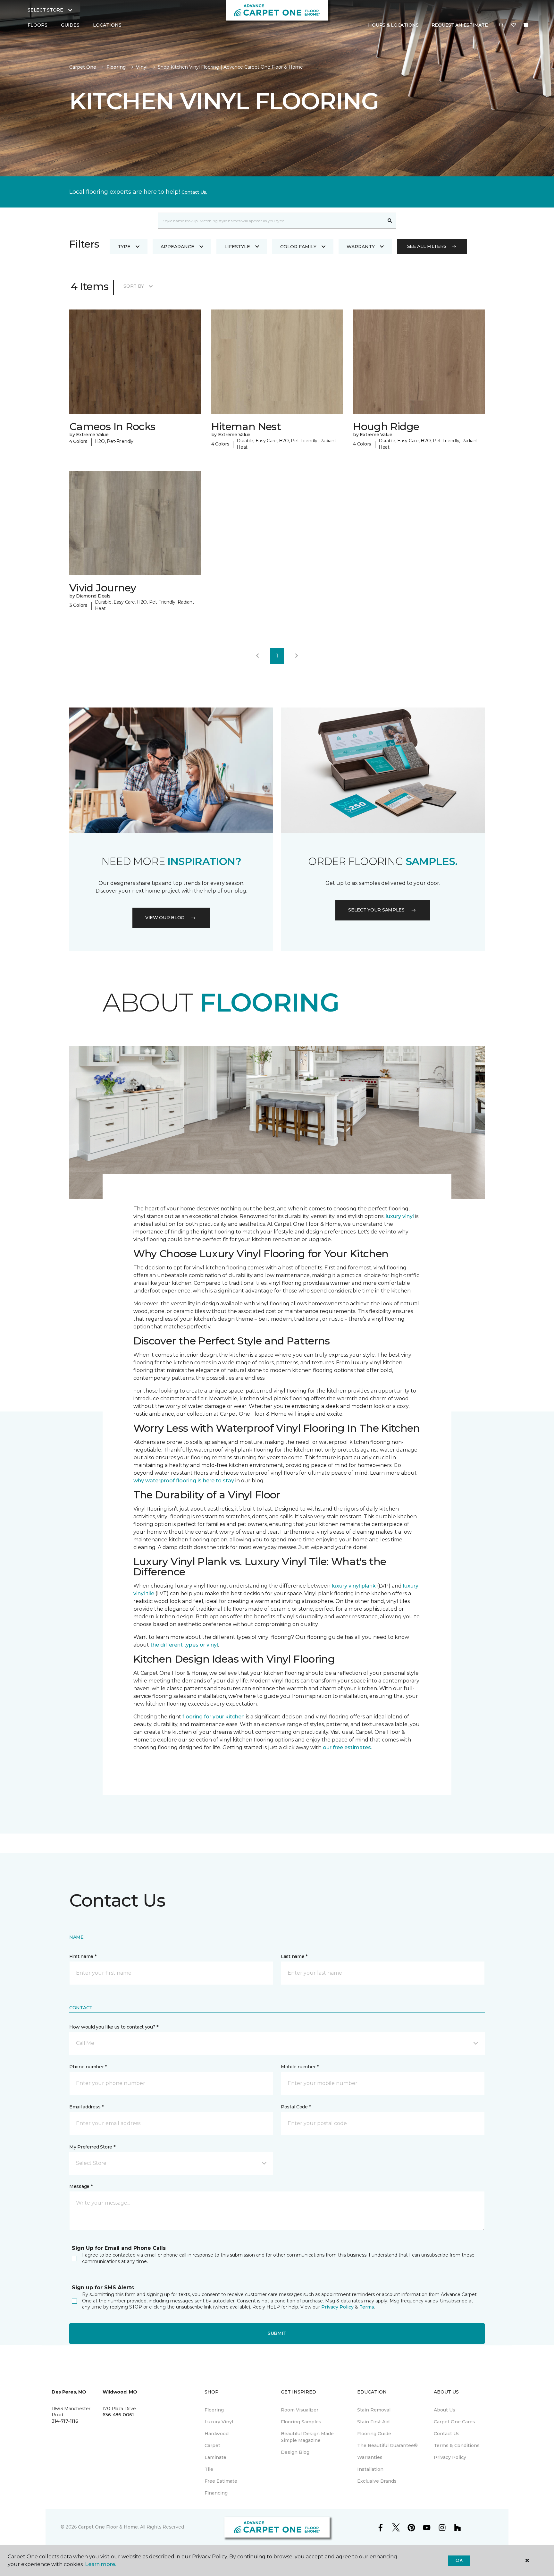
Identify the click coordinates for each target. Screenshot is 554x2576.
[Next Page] (297, 656)
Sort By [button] (134, 286)
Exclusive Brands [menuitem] (377, 2481)
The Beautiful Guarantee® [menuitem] (387, 2445)
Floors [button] (38, 25)
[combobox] (271, 221)
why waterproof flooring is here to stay (184, 1481)
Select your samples (376, 910)
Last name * (294, 1956)
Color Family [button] (298, 247)
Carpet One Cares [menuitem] (454, 2422)
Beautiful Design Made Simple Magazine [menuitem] (307, 2437)
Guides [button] (70, 25)
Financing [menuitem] (216, 2493)
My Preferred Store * (92, 2147)
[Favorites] (514, 25)
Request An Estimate (460, 25)
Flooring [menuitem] (214, 2410)
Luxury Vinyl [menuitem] (219, 2422)
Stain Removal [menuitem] (374, 2410)
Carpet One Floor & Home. (108, 2527)
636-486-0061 (118, 2415)
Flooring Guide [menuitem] (374, 2434)
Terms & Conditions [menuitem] (457, 2445)
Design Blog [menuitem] (295, 2452)
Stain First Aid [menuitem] (373, 2422)
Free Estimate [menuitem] (221, 2481)
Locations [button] (107, 25)
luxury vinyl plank (354, 1586)
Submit (277, 2333)
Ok (459, 2560)
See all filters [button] (427, 246)
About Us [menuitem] (445, 2410)
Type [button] (124, 247)
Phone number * (88, 2067)
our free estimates (347, 1747)
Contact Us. (194, 192)
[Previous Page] (257, 656)
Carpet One (83, 67)
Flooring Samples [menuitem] (301, 2422)
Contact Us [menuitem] (447, 2434)
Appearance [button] (177, 247)
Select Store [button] (45, 10)
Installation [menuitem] (370, 2469)
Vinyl (142, 67)
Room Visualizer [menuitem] (300, 2410)
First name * (83, 1956)
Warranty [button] (361, 247)
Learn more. (101, 2564)
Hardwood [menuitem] (217, 2434)
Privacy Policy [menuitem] (450, 2457)
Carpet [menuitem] (212, 2445)
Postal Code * (296, 2107)
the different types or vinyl (184, 1645)
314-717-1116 (65, 2421)
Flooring (116, 67)
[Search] (390, 221)
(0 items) (526, 25)
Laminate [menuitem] (215, 2457)
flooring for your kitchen (214, 1717)
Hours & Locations (393, 25)
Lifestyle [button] (237, 247)
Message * (81, 2186)
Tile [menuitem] (209, 2469)
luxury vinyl (400, 1216)
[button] (501, 25)
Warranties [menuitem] (370, 2457)
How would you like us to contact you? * (114, 2027)
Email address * (86, 2107)
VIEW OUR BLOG (165, 918)
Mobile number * (300, 2067)
